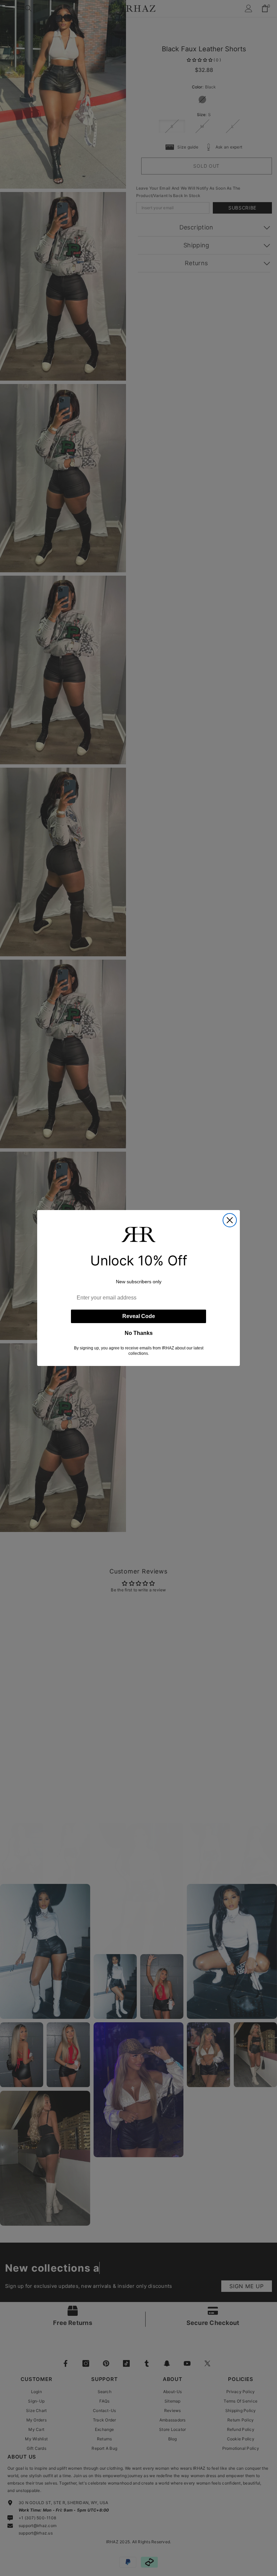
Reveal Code (139, 1316)
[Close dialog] (230, 1220)
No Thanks (139, 1333)
